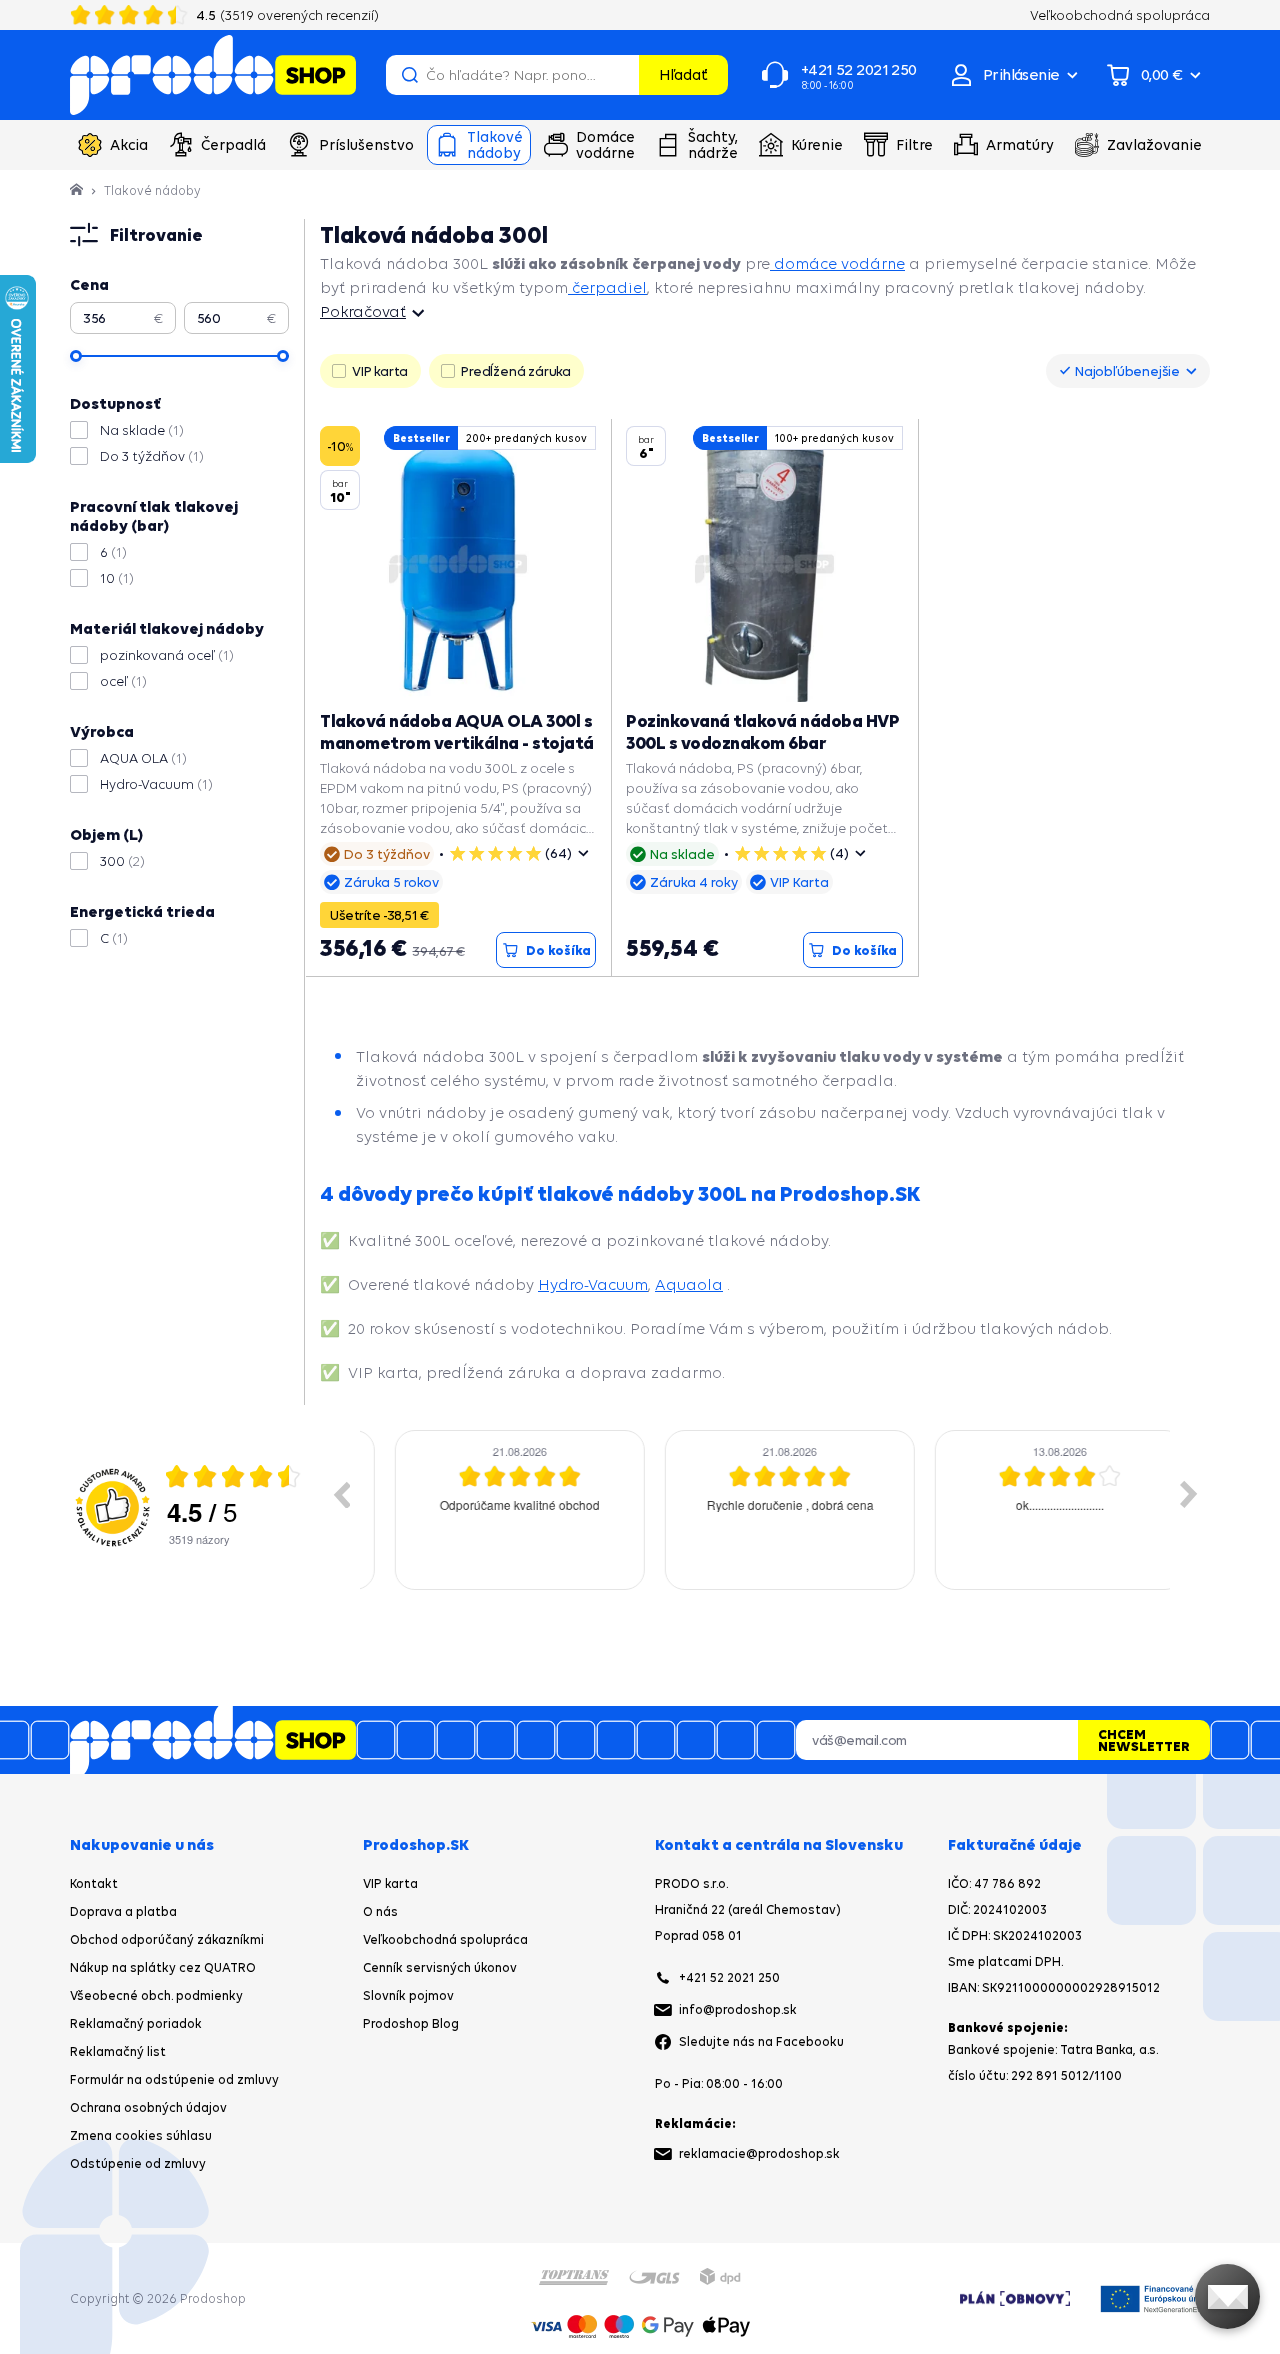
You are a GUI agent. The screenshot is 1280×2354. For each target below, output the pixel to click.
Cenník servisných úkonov (440, 1967)
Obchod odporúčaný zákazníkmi (167, 1939)
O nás (380, 1911)
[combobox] (1128, 371)
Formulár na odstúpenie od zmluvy (174, 2079)
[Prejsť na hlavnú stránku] (213, 75)
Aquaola (689, 1284)
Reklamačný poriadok (136, 2023)
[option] (495, 1510)
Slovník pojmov (408, 1995)
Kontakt (94, 1883)
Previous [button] (341, 1494)
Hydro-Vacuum (593, 1284)
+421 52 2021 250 (729, 1977)
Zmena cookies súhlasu (141, 2135)
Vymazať (621, 75)
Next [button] (1189, 1494)
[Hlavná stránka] (78, 190)
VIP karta (390, 1883)
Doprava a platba (123, 1911)
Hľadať (683, 74)
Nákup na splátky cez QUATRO (163, 1967)
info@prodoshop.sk (738, 2009)
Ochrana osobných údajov (148, 2107)
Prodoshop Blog (411, 2023)
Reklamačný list (118, 2051)
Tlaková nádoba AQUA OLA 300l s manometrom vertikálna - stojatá (457, 731)
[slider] (76, 356)
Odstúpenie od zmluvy (138, 2163)
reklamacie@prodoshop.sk (759, 2153)
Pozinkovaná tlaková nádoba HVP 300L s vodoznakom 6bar (762, 731)
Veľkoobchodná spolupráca (445, 1939)
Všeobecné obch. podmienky (156, 1995)
